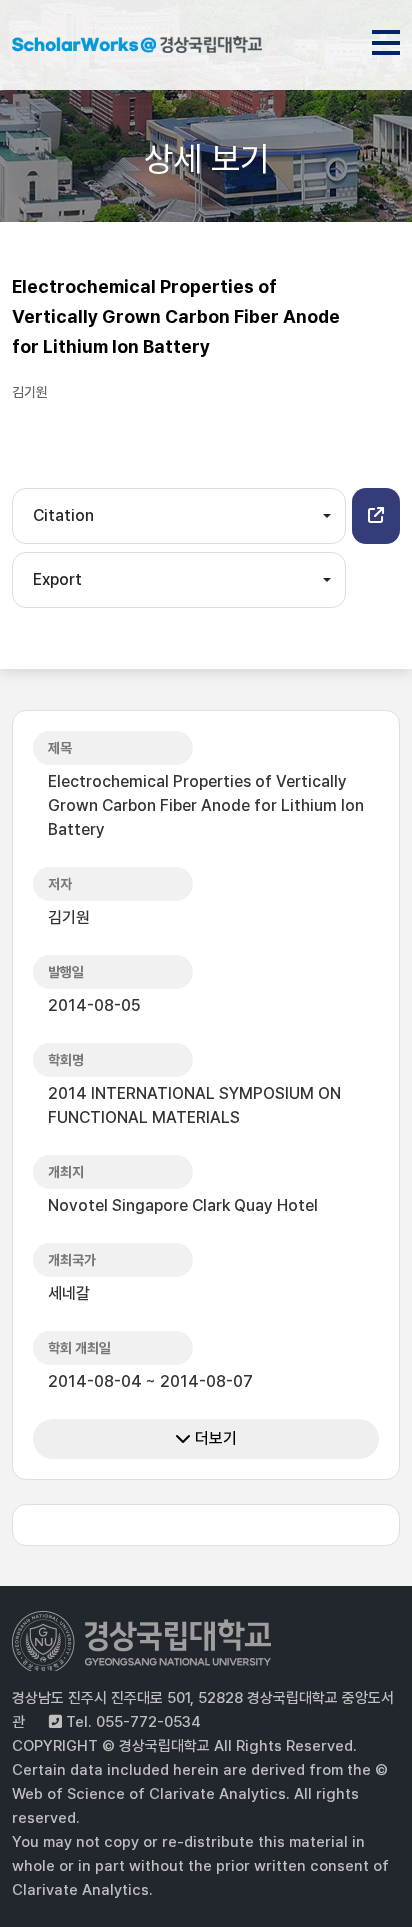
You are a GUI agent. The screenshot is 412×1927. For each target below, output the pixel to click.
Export (57, 579)
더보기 (214, 1438)
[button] (376, 516)
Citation (63, 515)
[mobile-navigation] (386, 39)
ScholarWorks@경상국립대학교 (137, 48)
